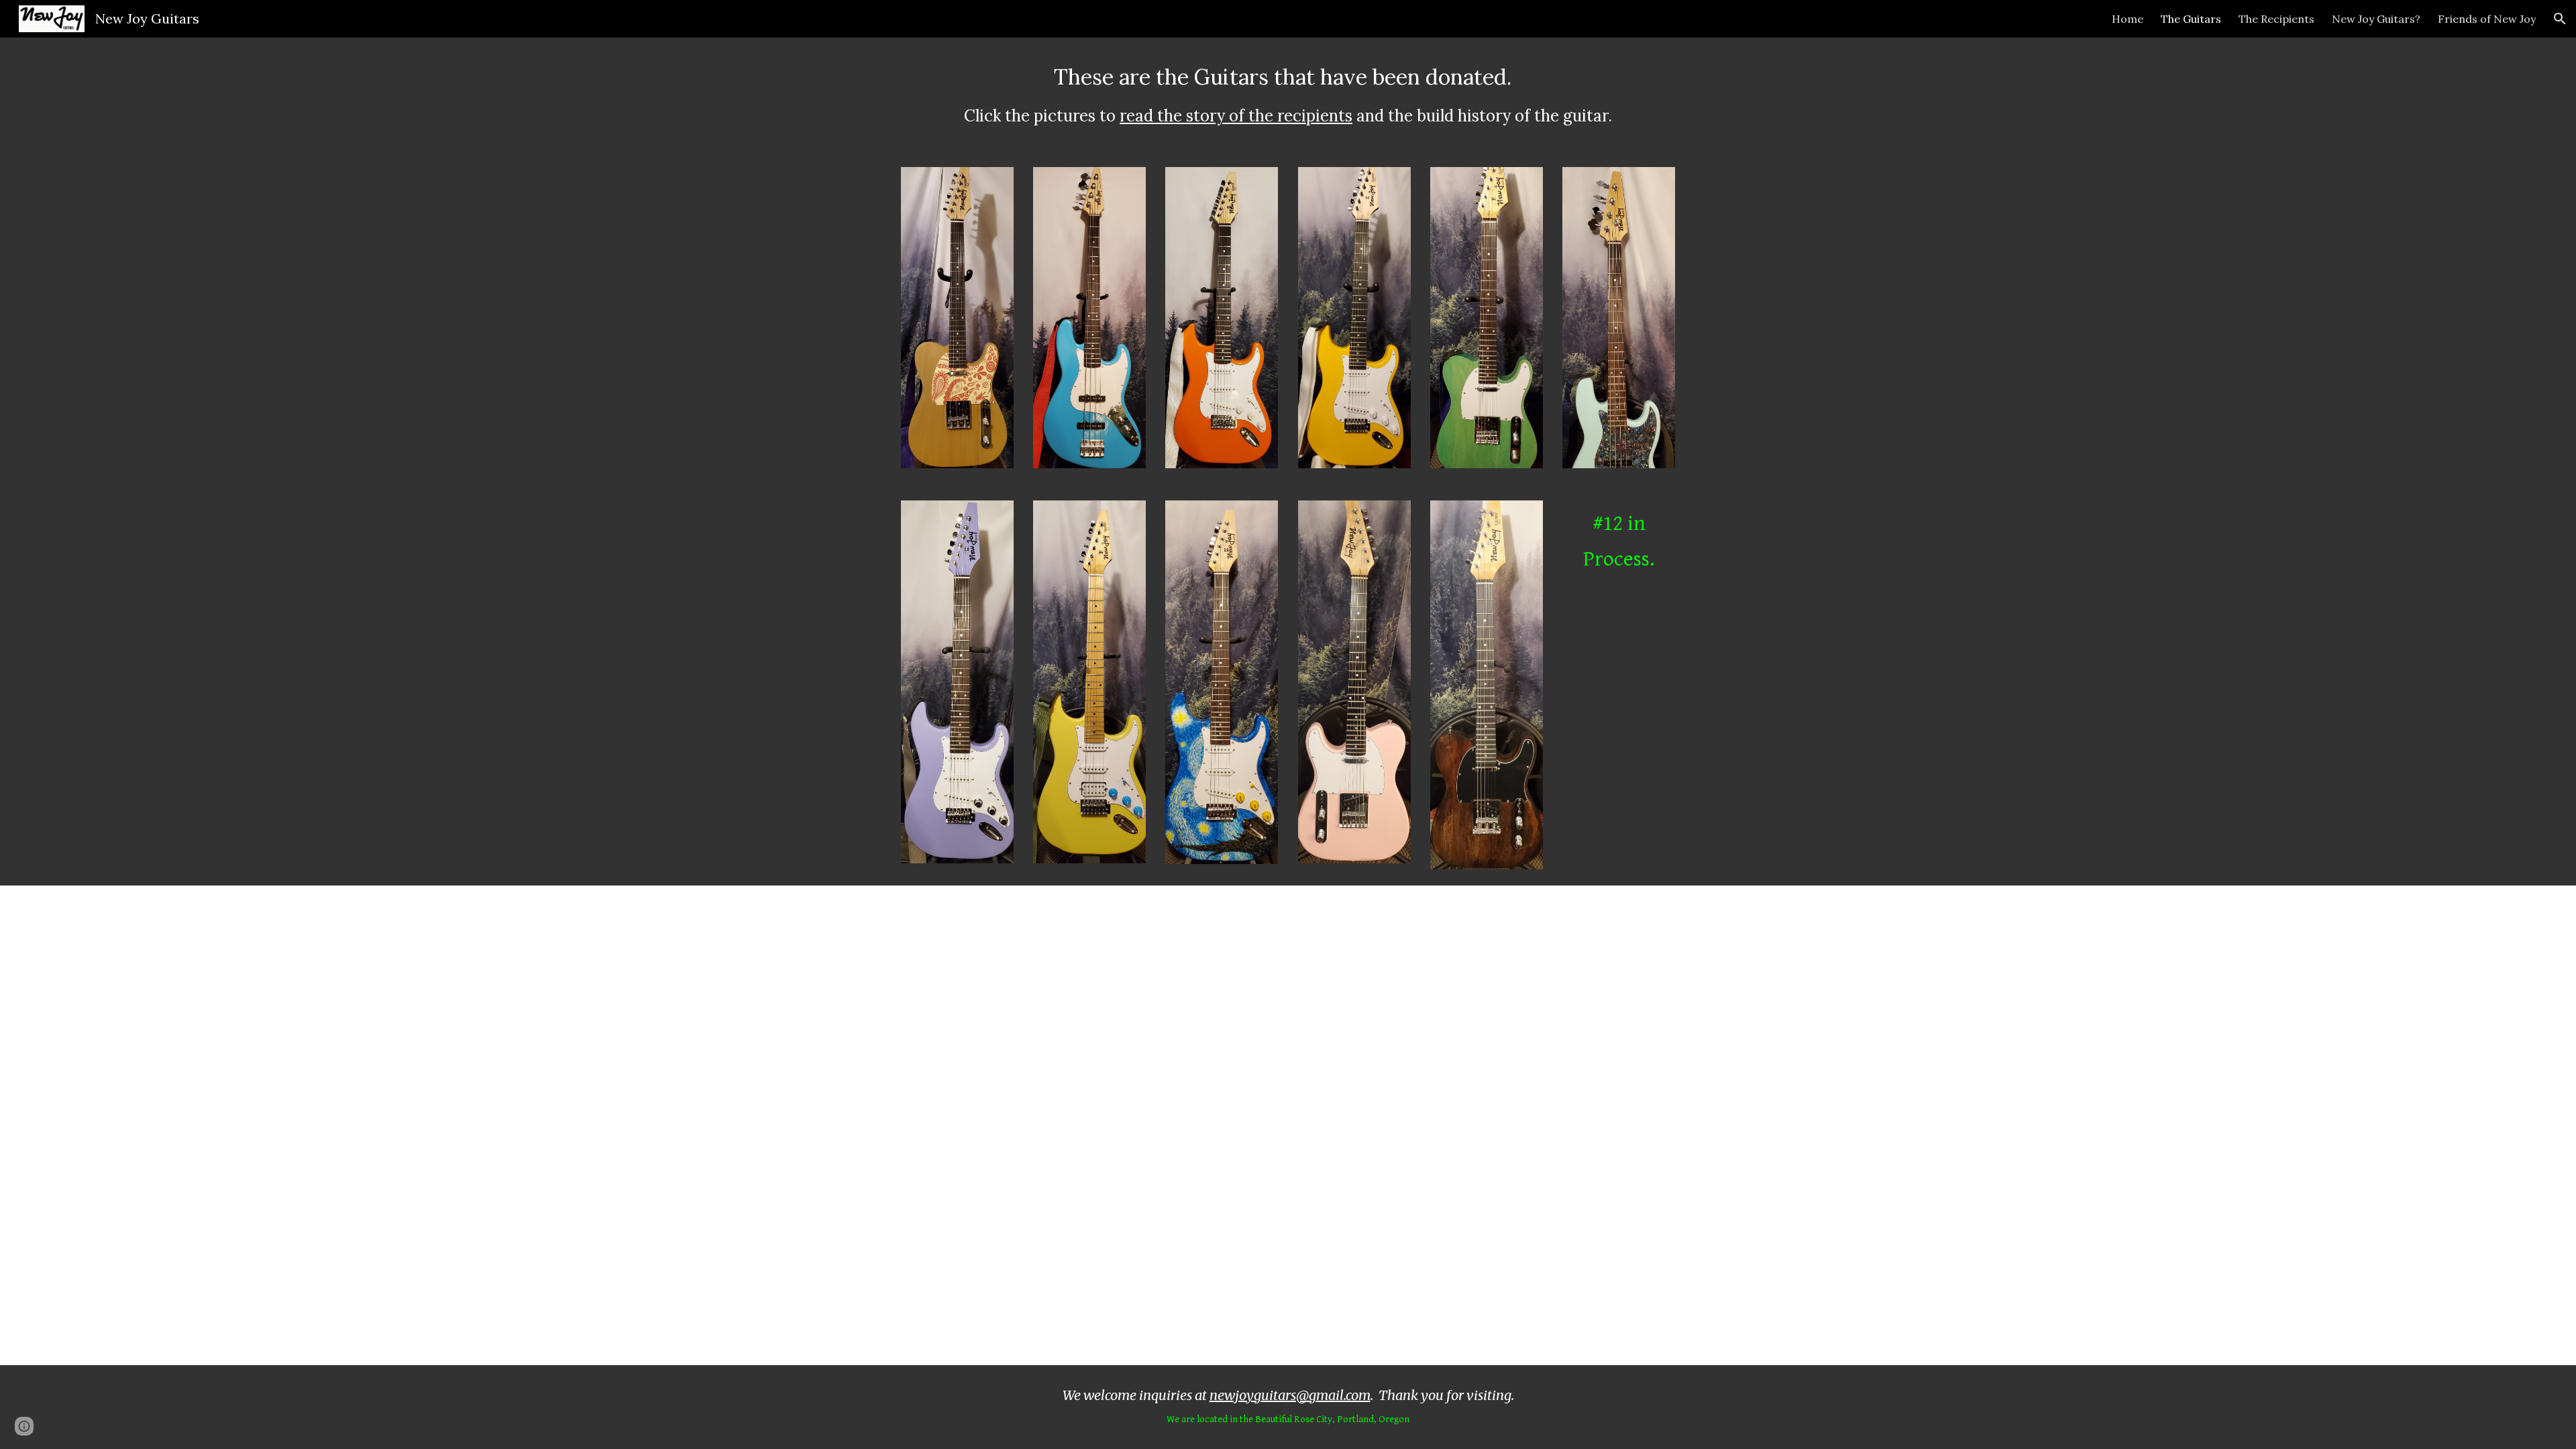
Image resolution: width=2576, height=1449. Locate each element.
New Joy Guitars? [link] (2376, 19)
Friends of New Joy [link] (2487, 19)
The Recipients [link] (2276, 19)
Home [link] (2128, 19)
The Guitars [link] (2191, 19)
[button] (2560, 19)
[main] (1288, 94)
